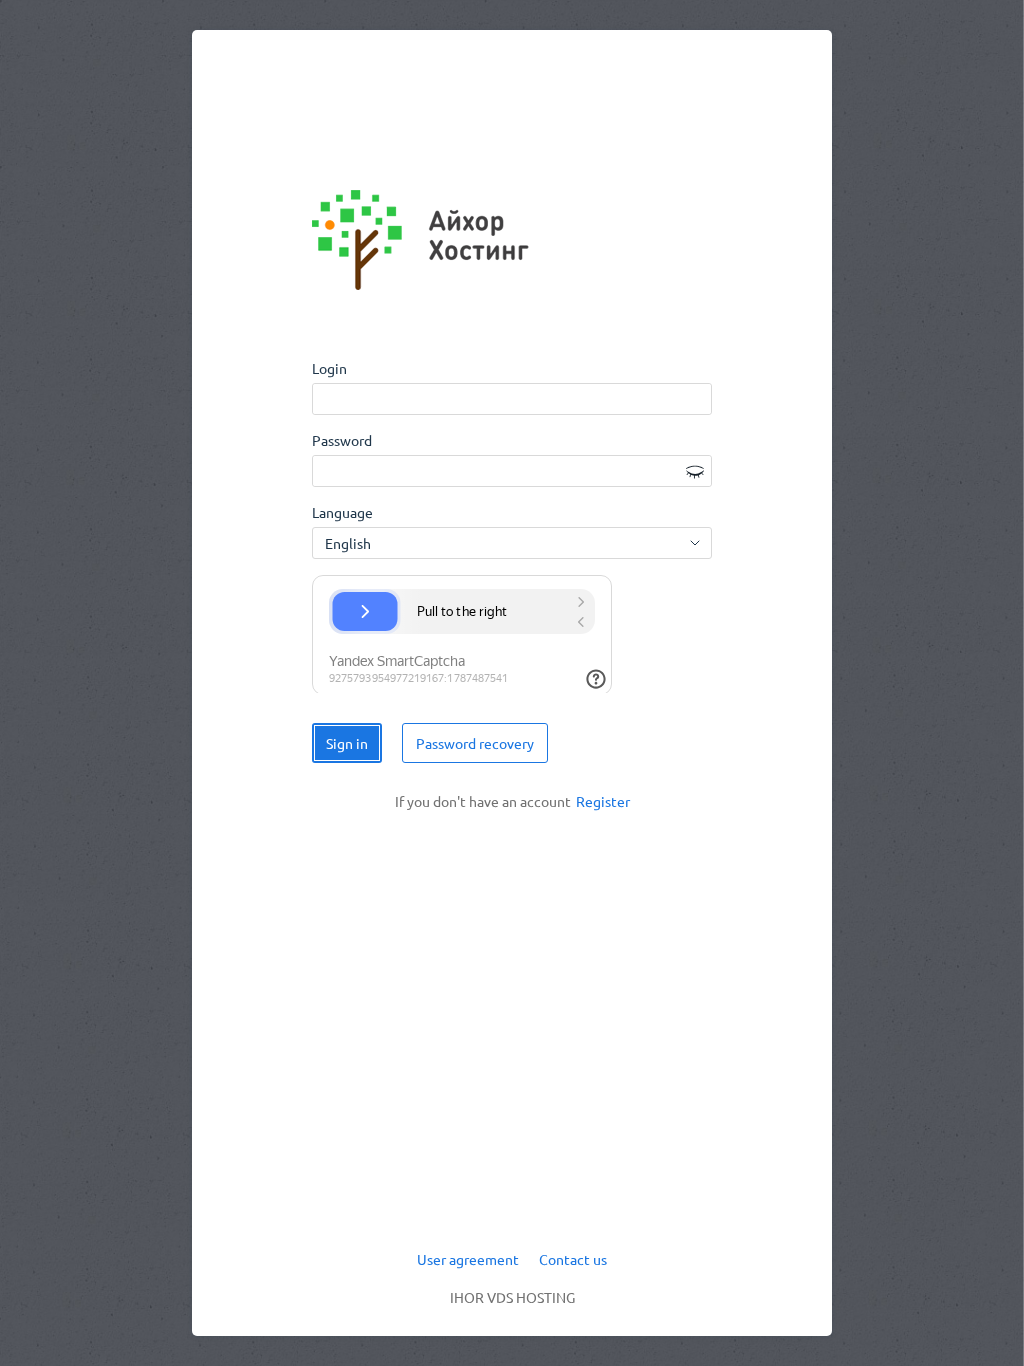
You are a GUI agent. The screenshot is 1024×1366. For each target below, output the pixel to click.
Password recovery (475, 743)
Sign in (347, 743)
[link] (603, 802)
